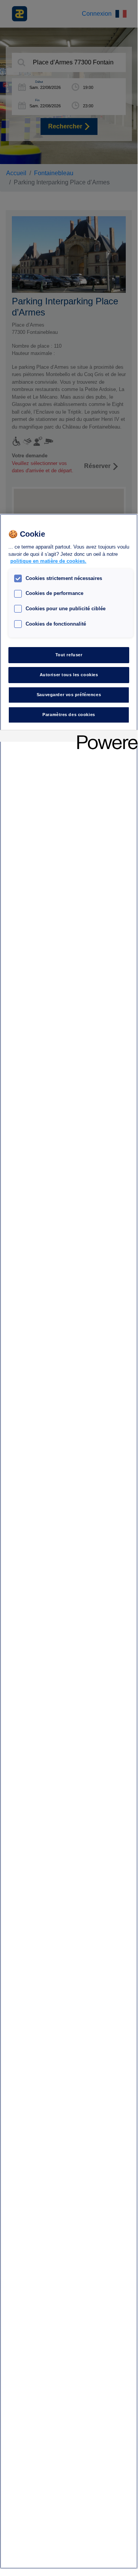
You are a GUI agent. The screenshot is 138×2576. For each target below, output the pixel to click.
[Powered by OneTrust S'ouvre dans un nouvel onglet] (105, 737)
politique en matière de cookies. (48, 561)
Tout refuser (69, 655)
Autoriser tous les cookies (69, 675)
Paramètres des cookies (69, 715)
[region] (69, 1541)
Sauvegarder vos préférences (69, 695)
